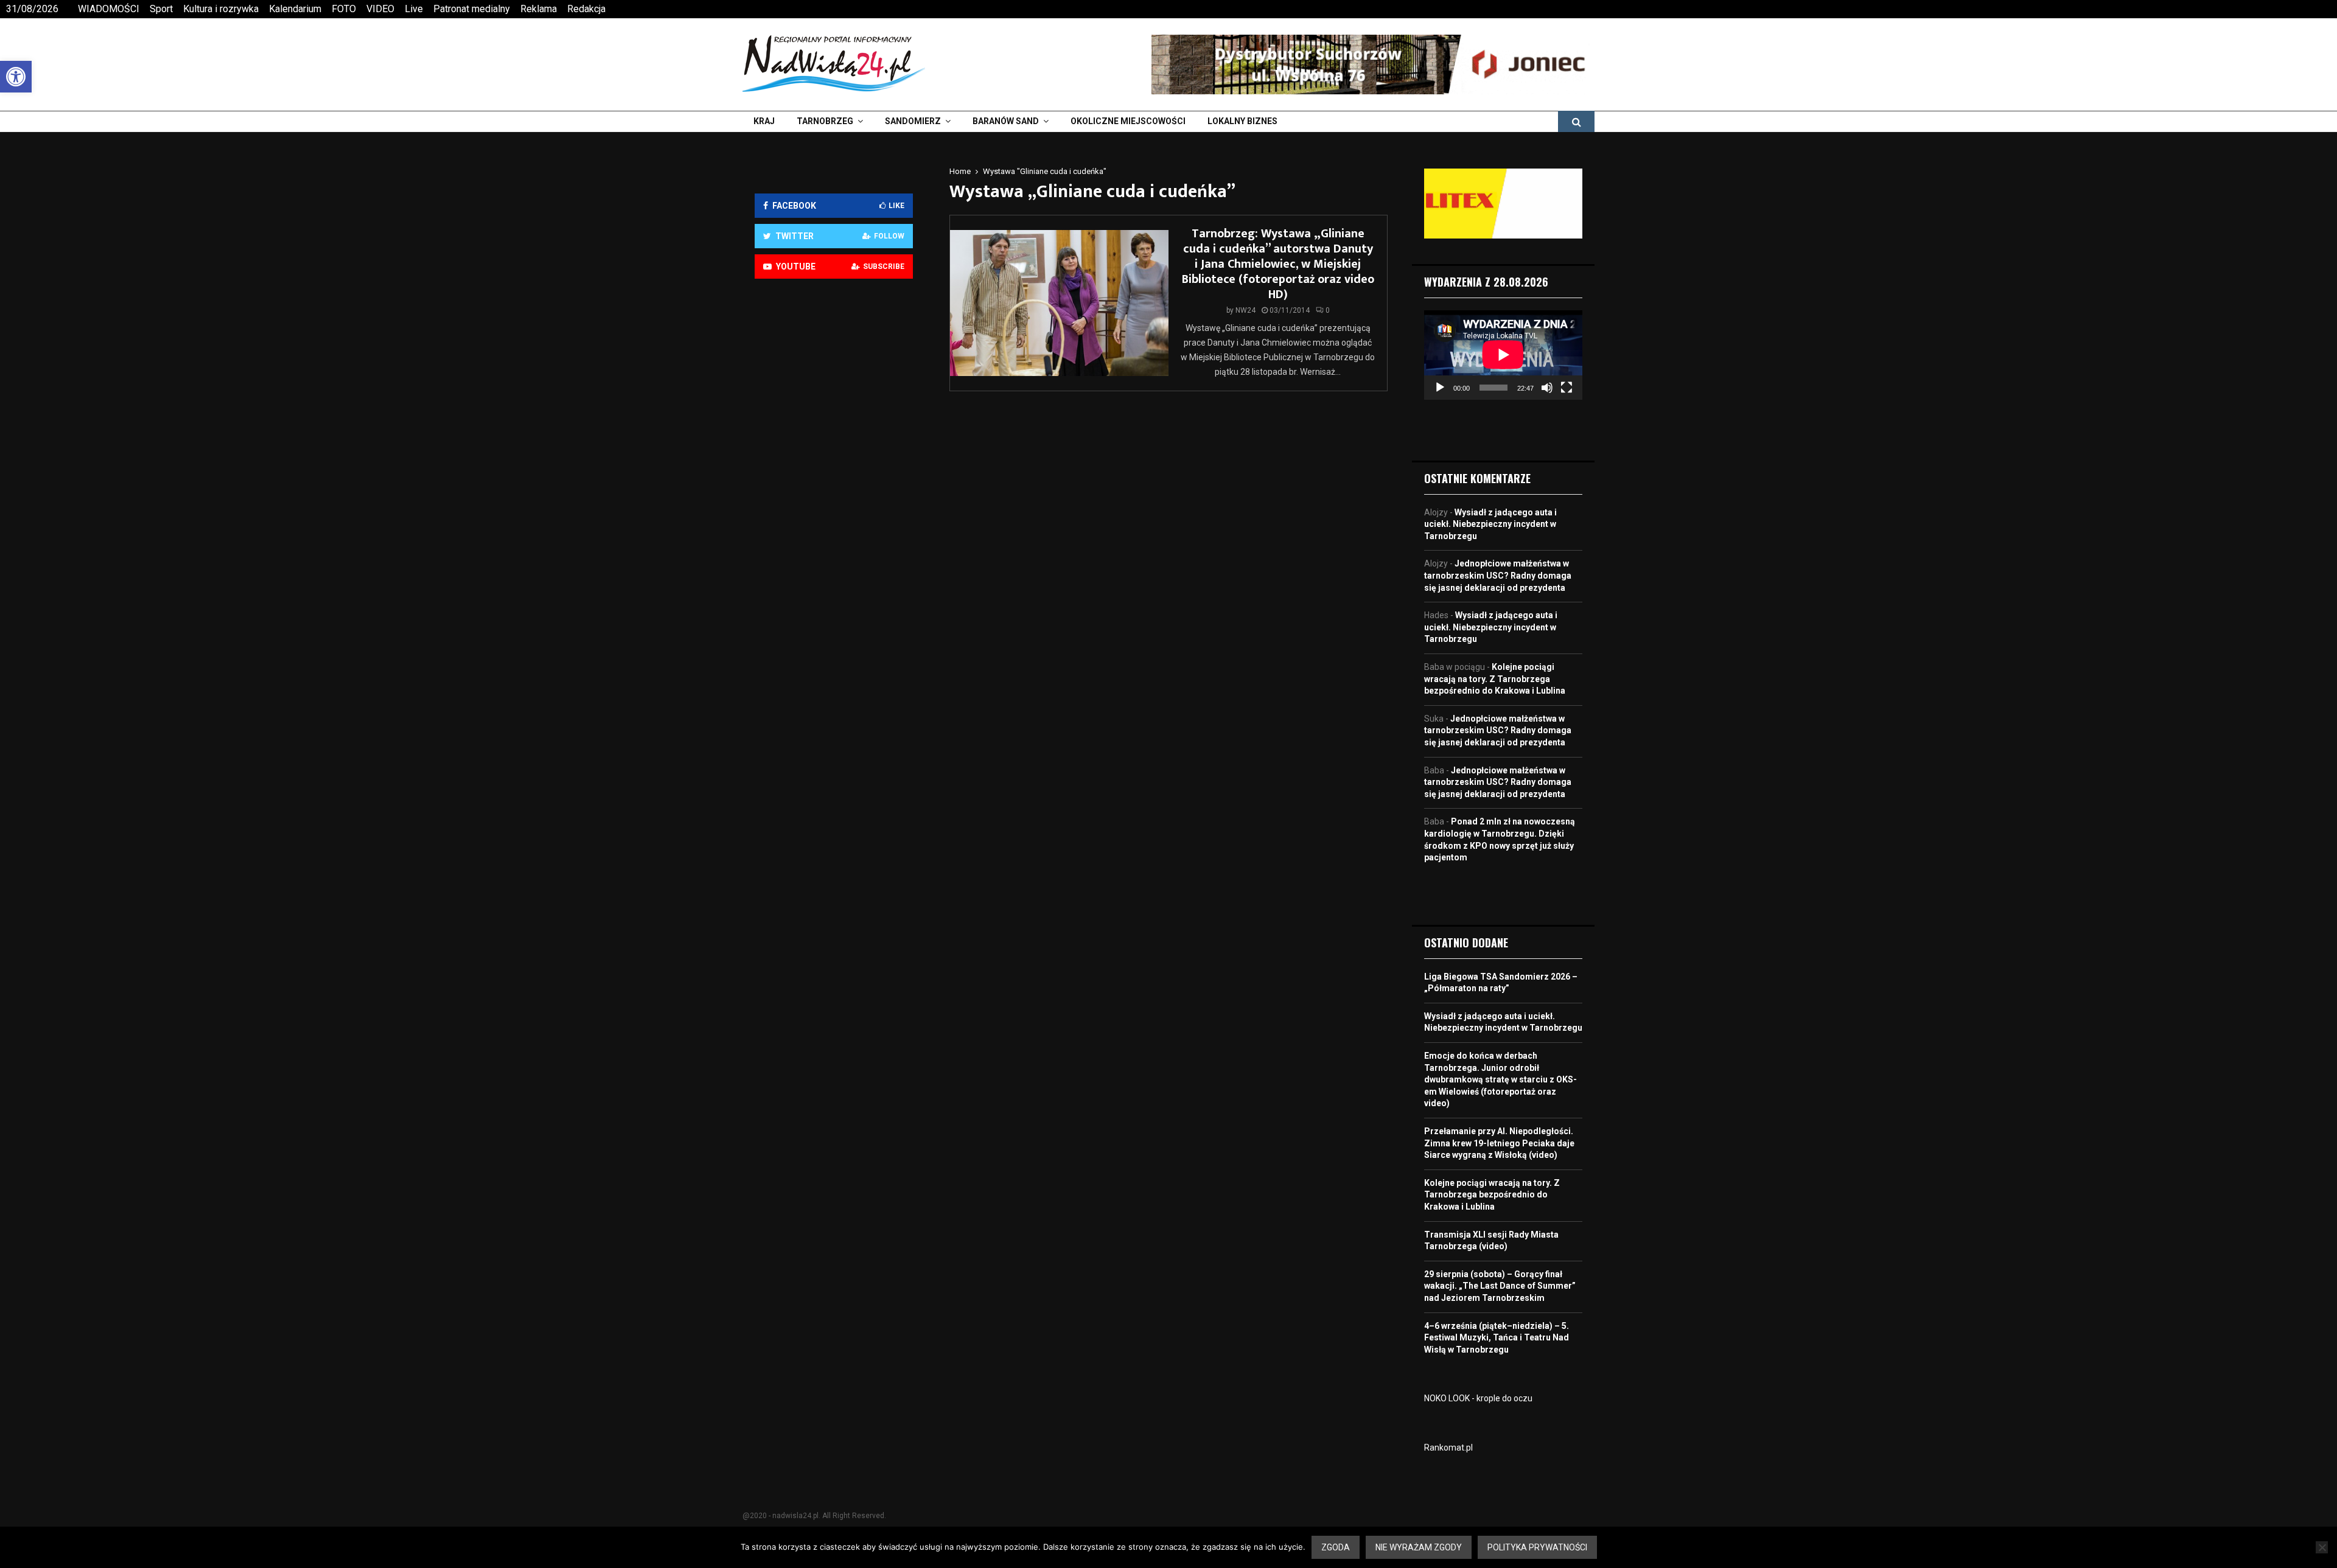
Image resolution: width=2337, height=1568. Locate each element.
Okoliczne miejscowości (1128, 121)
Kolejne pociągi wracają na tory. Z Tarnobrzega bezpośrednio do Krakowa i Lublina (1495, 679)
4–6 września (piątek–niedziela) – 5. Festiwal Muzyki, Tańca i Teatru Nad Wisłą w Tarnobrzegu (1497, 1338)
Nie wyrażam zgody (1419, 1547)
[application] (1503, 355)
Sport (161, 9)
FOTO (344, 9)
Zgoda (1336, 1547)
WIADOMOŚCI (109, 9)
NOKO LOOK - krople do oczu (1478, 1398)
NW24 (1245, 310)
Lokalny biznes (1242, 121)
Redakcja (586, 9)
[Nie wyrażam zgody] (2322, 1547)
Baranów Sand (1006, 121)
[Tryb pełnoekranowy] (1567, 388)
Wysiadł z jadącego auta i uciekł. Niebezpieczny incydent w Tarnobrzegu (1490, 524)
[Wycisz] (1547, 388)
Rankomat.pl (1448, 1448)
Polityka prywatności (1537, 1547)
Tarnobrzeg (825, 121)
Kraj (764, 121)
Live (414, 9)
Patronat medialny (472, 9)
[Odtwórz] (1440, 388)
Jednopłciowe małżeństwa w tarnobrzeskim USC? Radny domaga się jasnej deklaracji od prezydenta (1498, 575)
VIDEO (380, 9)
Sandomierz (913, 121)
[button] (16, 77)
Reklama (539, 9)
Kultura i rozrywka (221, 9)
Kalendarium (295, 9)
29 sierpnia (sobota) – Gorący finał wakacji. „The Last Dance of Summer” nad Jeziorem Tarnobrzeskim (1500, 1286)
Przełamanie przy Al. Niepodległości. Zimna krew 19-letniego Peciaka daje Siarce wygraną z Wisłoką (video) (1499, 1143)
